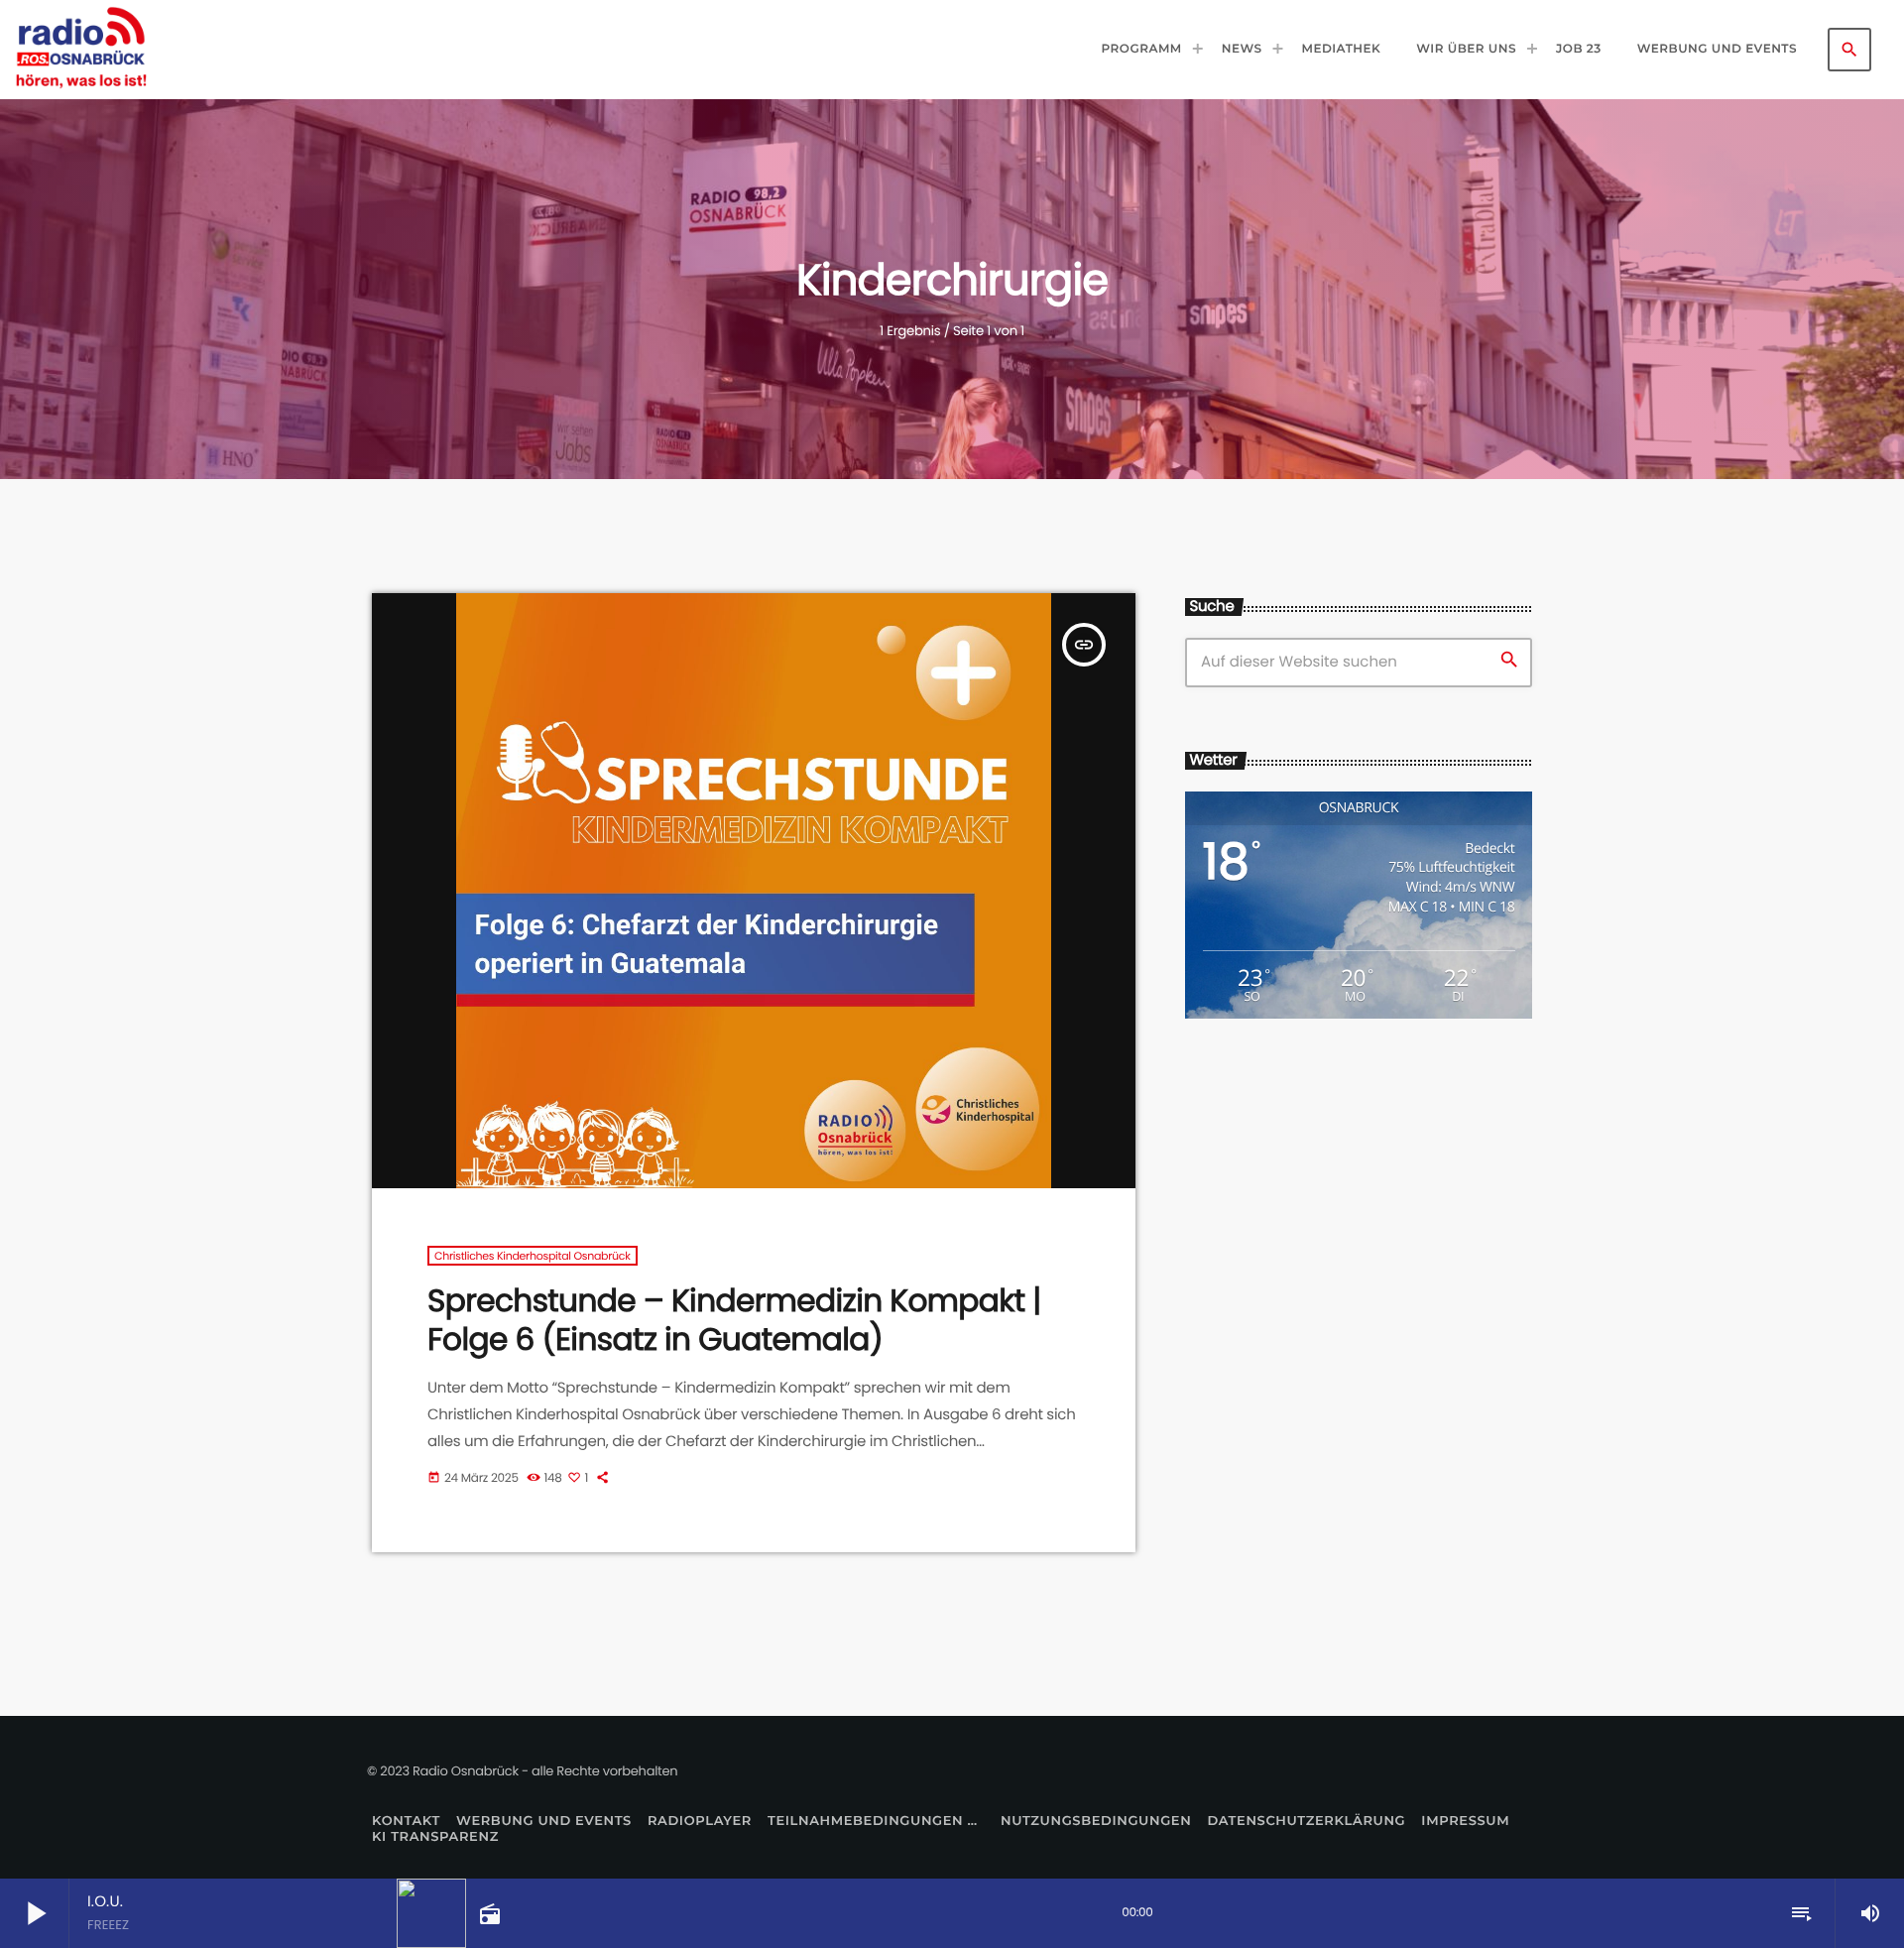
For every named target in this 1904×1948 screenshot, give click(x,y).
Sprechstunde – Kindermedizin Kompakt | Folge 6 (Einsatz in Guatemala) (734, 1320)
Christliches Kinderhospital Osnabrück (533, 1256)
